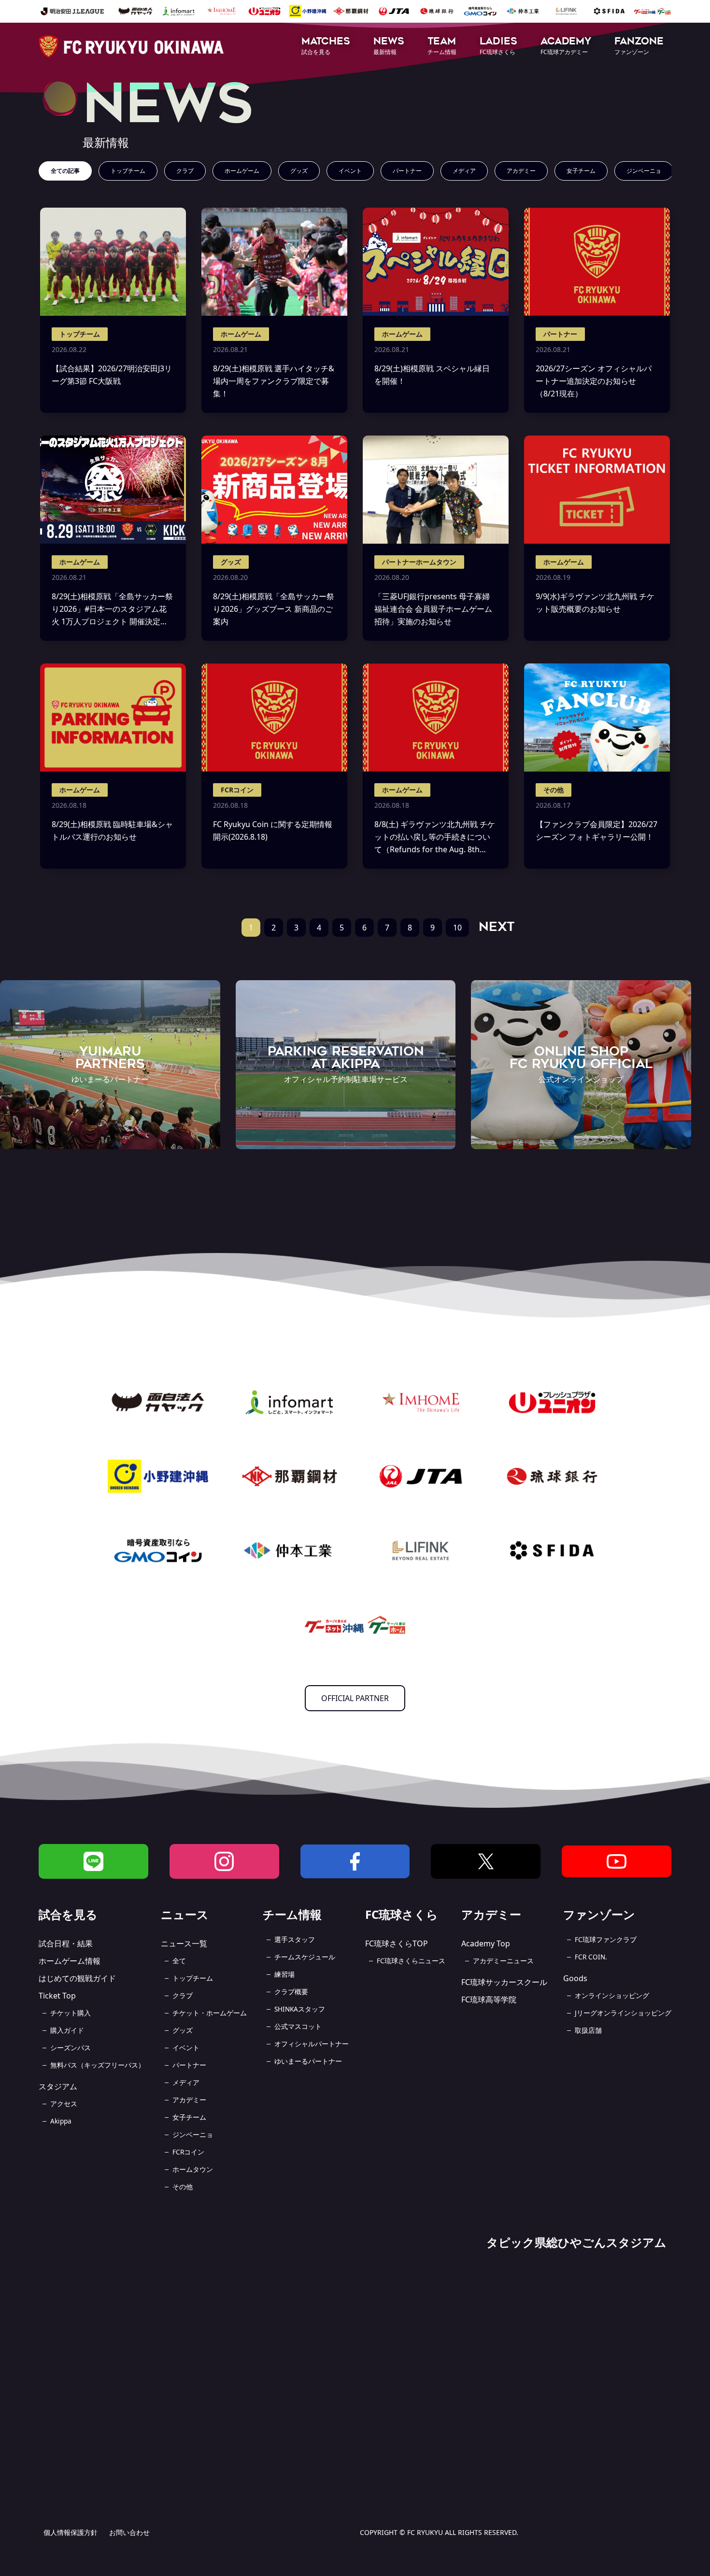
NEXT (497, 927)
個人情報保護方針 (71, 2532)
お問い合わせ (129, 2532)
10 (457, 928)
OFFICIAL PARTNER (355, 1698)
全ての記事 (65, 171)
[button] (326, 47)
